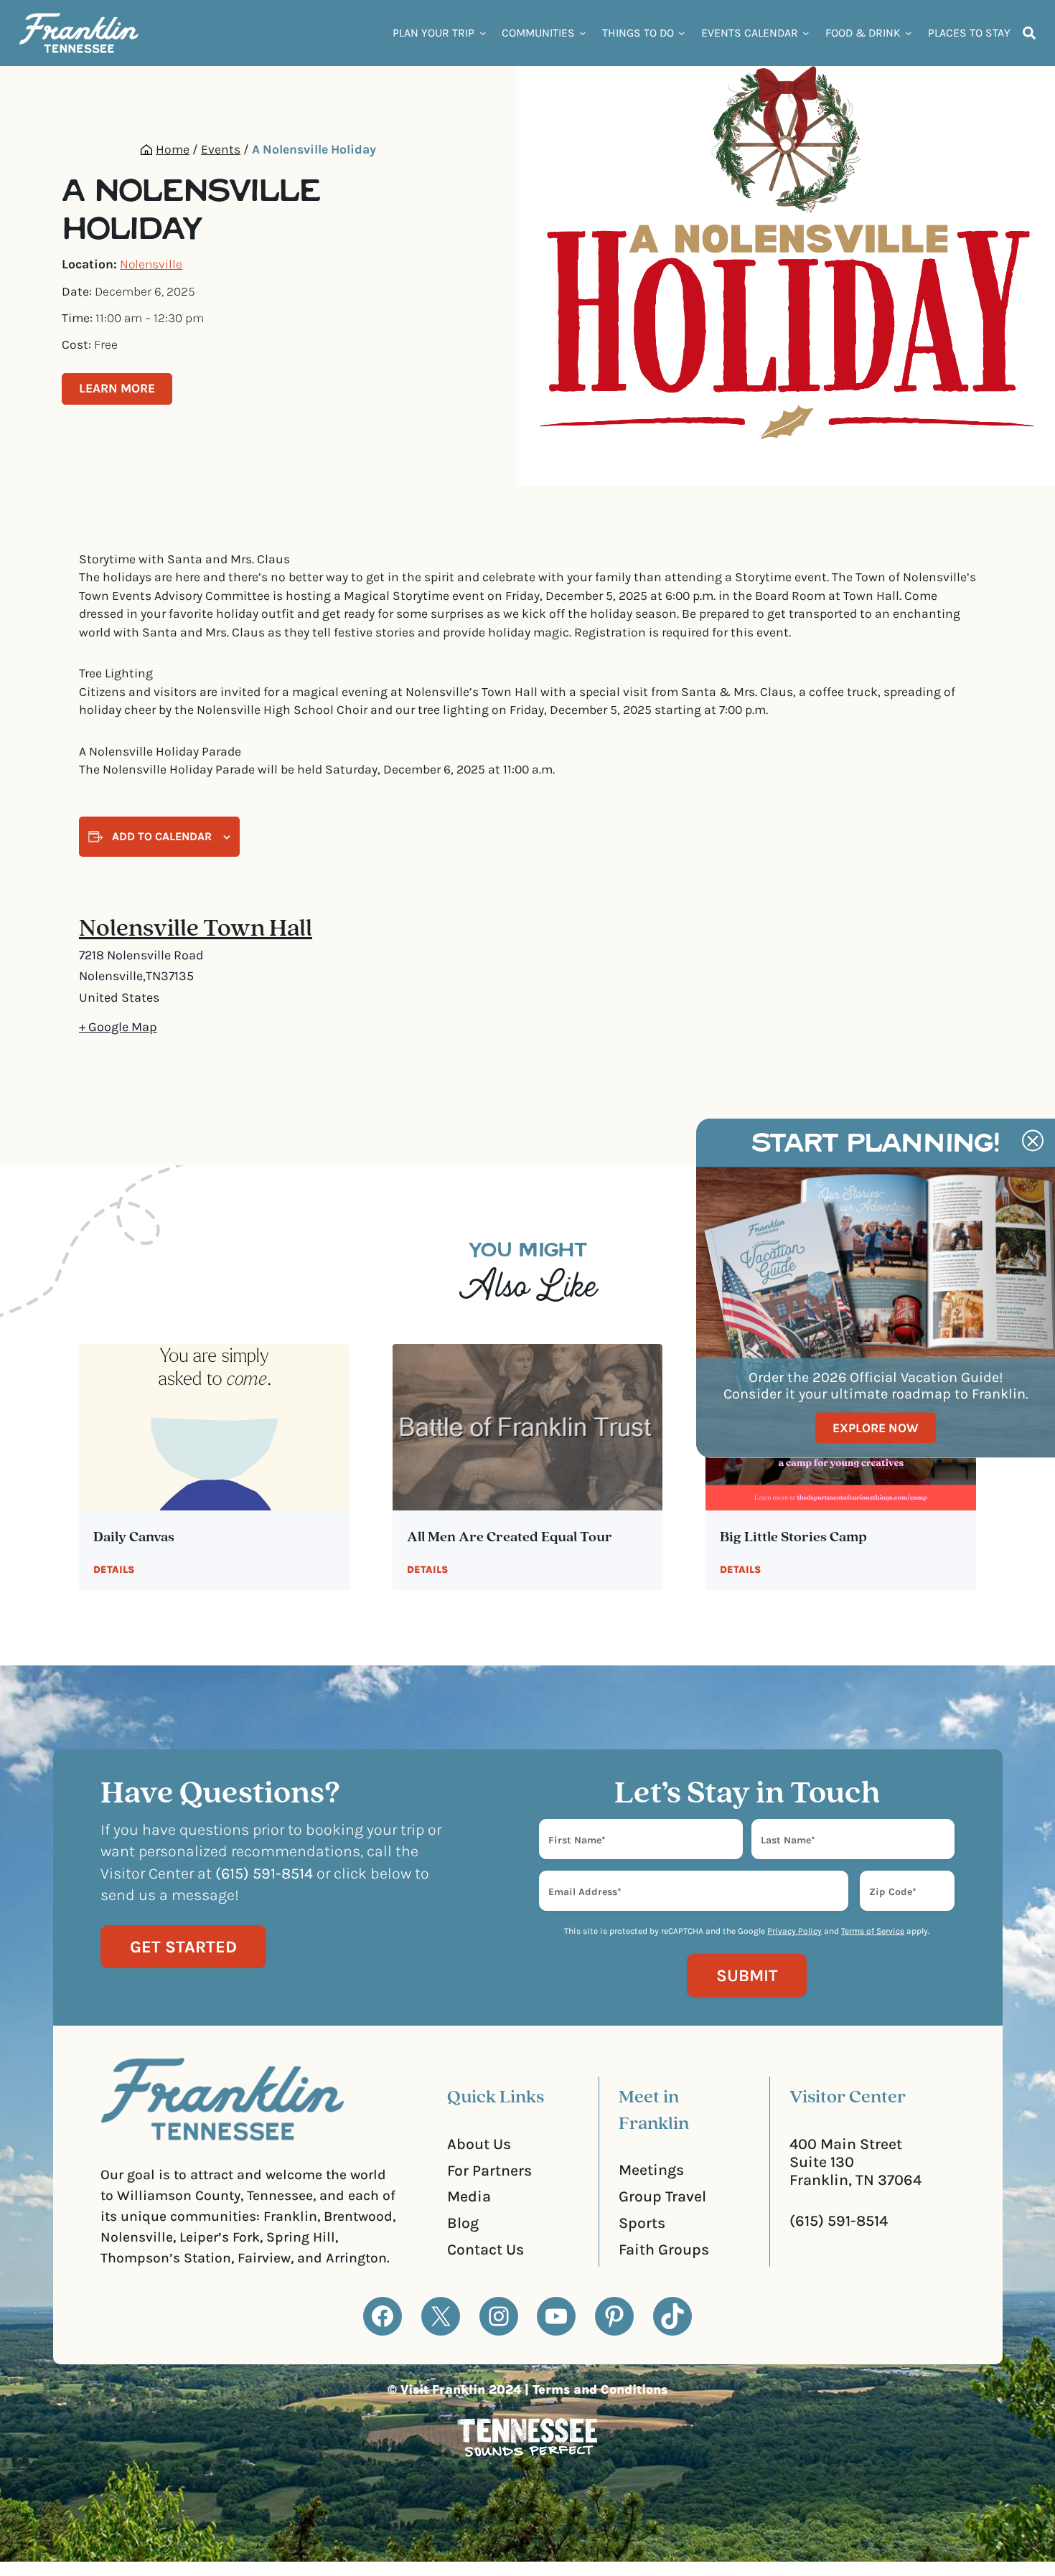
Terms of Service (873, 1931)
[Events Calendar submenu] (806, 33)
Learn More (117, 388)
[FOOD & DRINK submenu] (908, 33)
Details (114, 1570)
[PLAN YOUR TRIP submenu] (483, 33)
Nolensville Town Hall (196, 930)
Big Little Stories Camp (793, 1538)
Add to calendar (162, 836)
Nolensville (151, 264)
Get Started (183, 1947)
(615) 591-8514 (839, 2220)
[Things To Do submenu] (681, 33)
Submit (747, 1975)
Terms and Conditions (600, 2389)
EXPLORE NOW (876, 1427)
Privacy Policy (794, 1931)
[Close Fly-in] (1033, 1141)
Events (221, 149)
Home (173, 149)
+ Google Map (118, 1027)
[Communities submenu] (582, 33)
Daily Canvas (134, 1538)
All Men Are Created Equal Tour (510, 1538)
